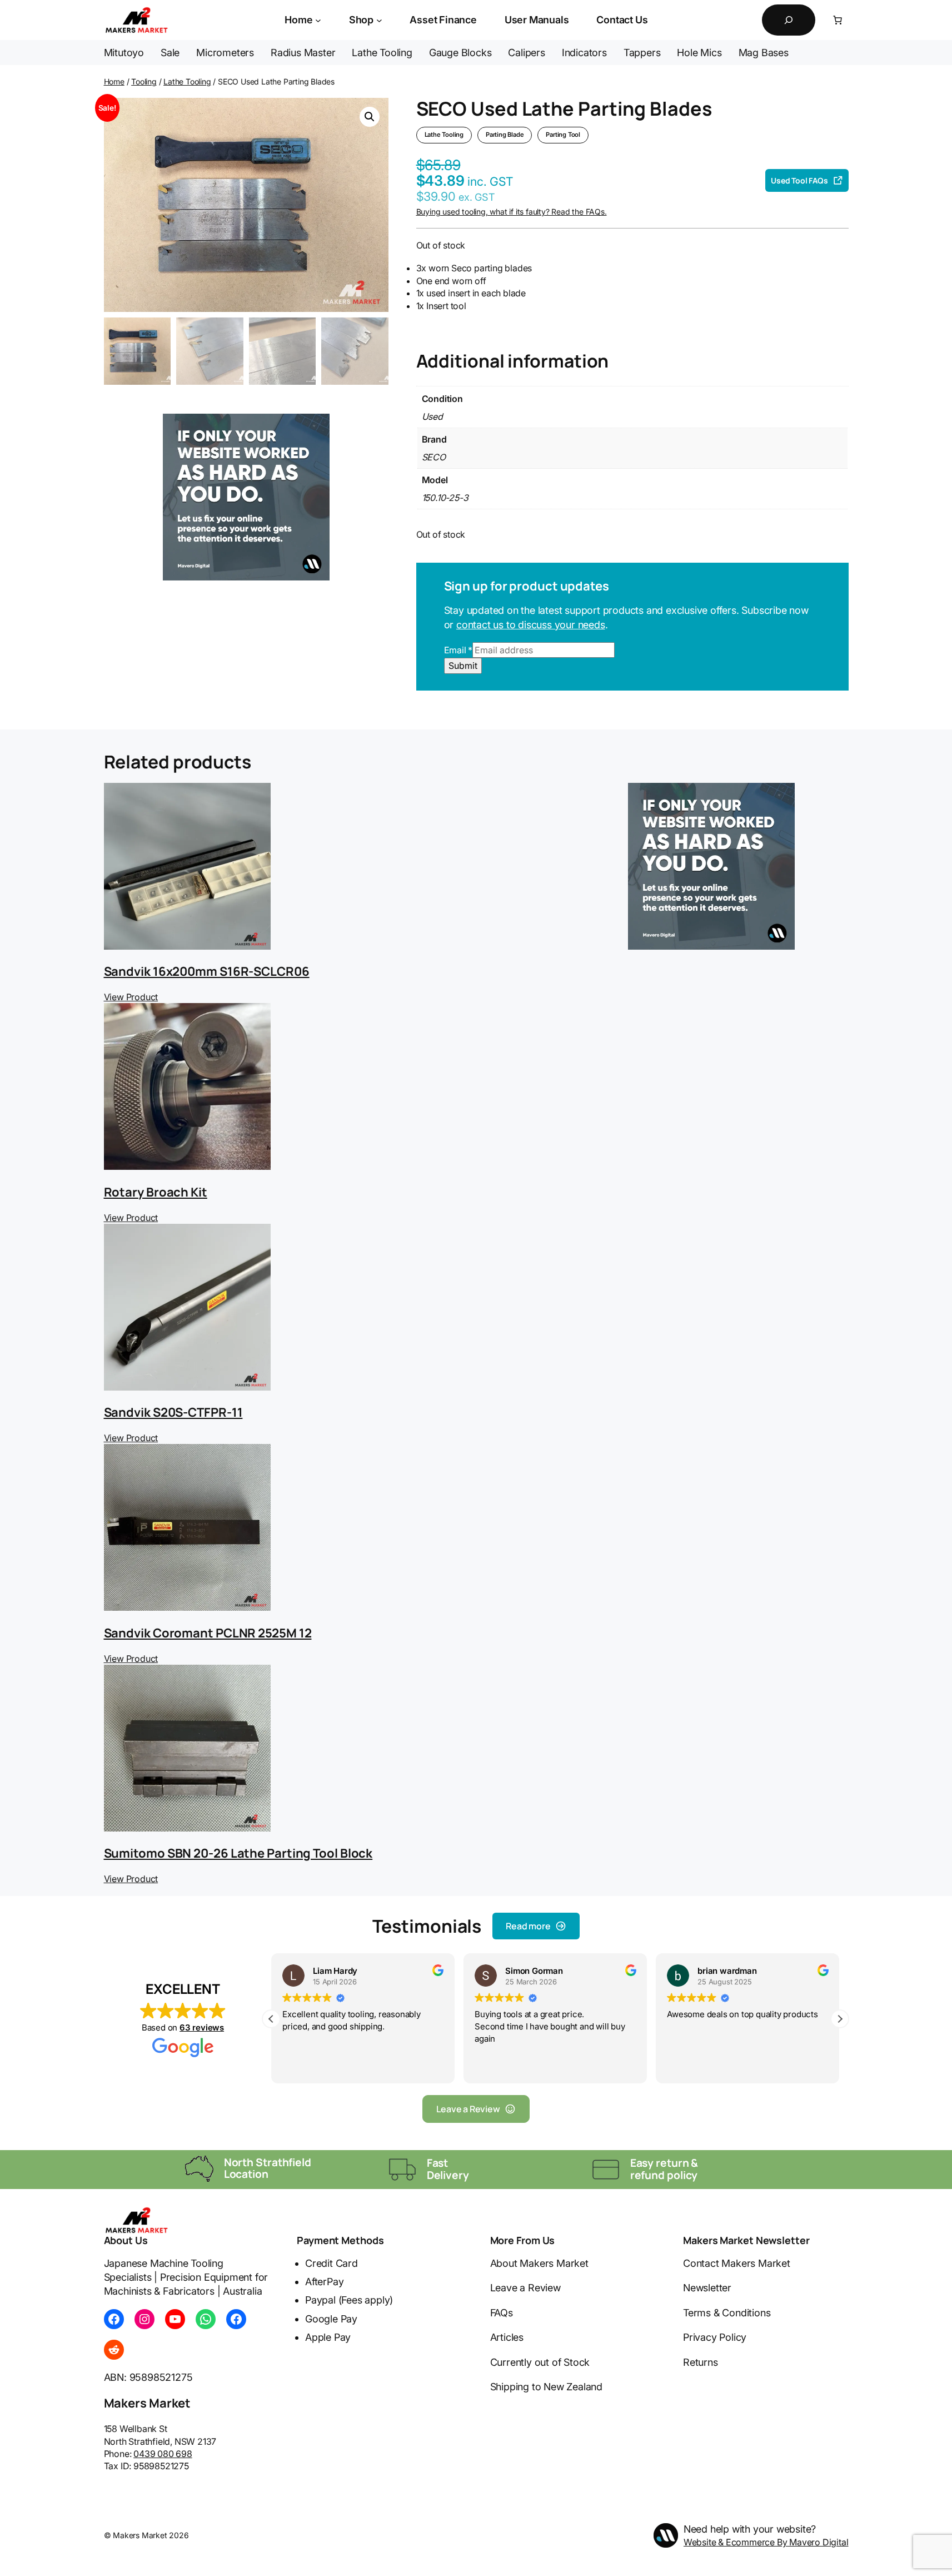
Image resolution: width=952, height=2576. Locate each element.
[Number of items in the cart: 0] (838, 20)
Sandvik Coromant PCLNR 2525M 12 (208, 1633)
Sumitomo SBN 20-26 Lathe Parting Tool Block (238, 1853)
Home (114, 81)
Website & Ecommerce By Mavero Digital (766, 2542)
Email (458, 650)
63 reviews (202, 2027)
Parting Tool (563, 135)
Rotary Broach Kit (156, 1192)
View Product (131, 997)
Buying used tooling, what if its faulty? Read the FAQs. (512, 212)
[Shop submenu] (379, 20)
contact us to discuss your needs (531, 625)
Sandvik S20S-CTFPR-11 (173, 1412)
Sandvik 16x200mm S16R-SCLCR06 (207, 971)
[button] (370, 117)
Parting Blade (505, 135)
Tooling (144, 81)
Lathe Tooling (187, 81)
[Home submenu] (318, 20)
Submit (463, 666)
